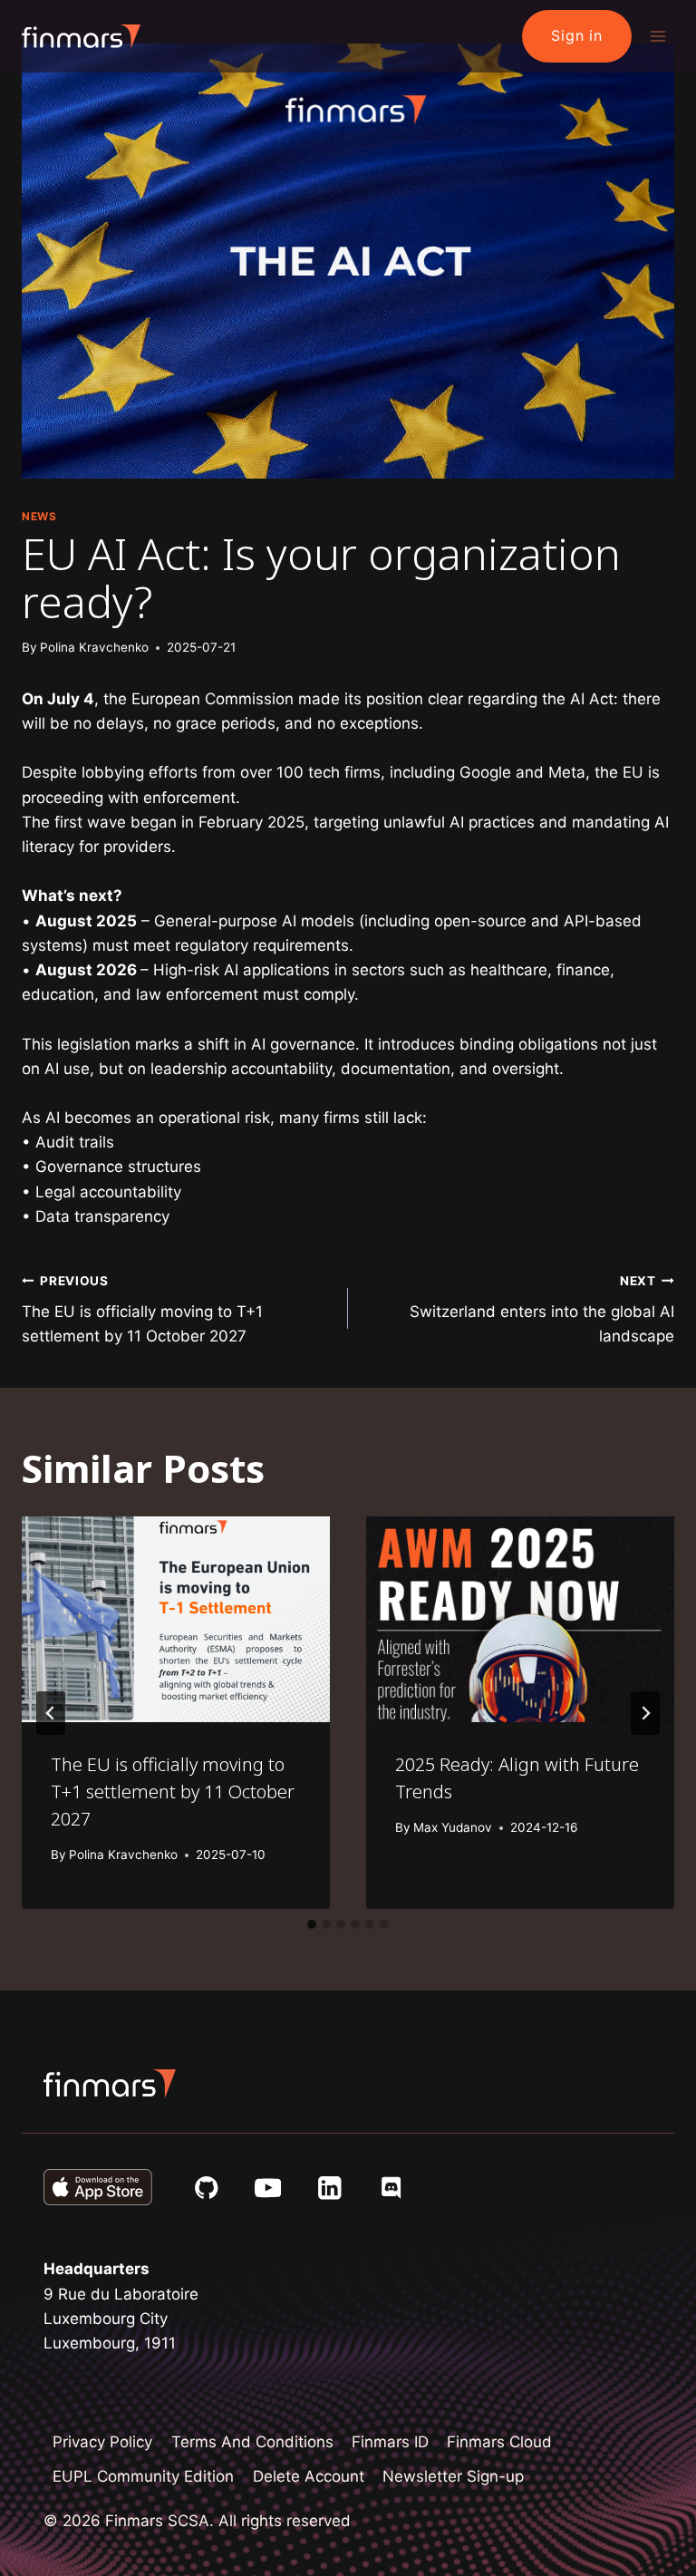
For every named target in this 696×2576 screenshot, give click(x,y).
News (39, 516)
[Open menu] (657, 36)
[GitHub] (206, 2188)
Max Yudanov (453, 1827)
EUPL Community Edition (143, 2476)
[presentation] (176, 1619)
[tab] (312, 1924)
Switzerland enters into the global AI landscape (542, 1310)
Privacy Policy (102, 2442)
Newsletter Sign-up (453, 2476)
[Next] (645, 1713)
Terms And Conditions (252, 2442)
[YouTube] (268, 2188)
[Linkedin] (329, 2188)
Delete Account (309, 2476)
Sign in (577, 35)
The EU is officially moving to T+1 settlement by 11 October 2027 (142, 1310)
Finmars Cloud (499, 2442)
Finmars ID (390, 2442)
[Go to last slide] (51, 1713)
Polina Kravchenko (94, 647)
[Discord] (391, 2188)
